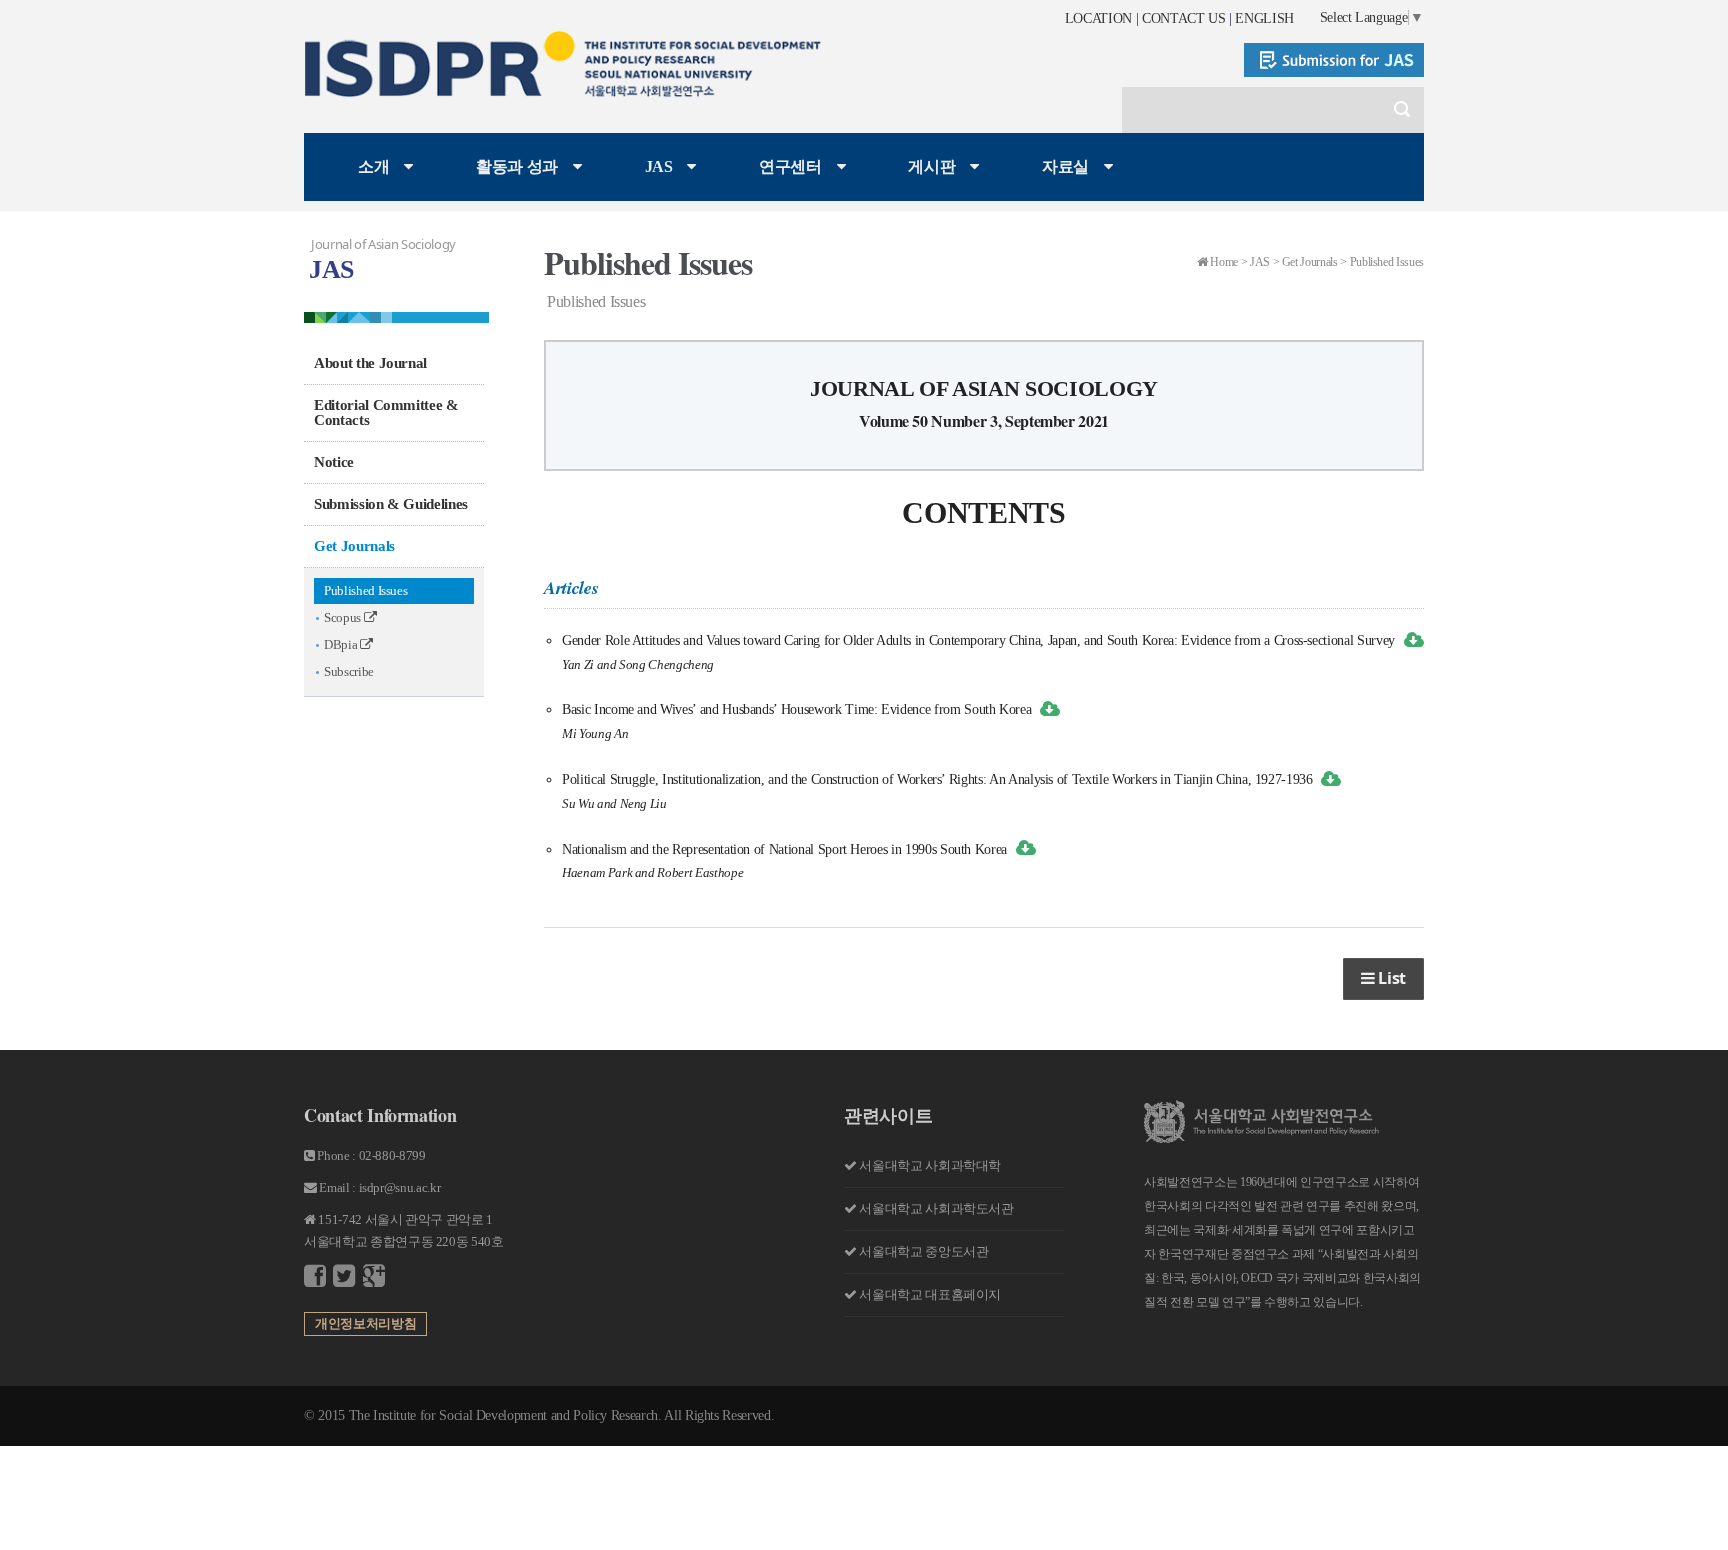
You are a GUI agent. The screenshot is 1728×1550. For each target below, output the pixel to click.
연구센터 (790, 166)
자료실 (1065, 166)
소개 (373, 166)
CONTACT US (1184, 18)
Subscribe (349, 671)
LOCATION (1098, 18)
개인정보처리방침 (365, 1323)
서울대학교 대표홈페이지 (930, 1294)
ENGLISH (1264, 18)
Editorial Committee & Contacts (386, 412)
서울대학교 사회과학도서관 (936, 1208)
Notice (334, 462)
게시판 (931, 166)
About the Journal (370, 363)
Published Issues (365, 590)
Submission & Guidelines (391, 504)
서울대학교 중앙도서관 (923, 1251)
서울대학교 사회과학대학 (930, 1165)
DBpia (342, 644)
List (1390, 978)
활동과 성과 (517, 166)
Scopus (344, 617)
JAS (659, 166)
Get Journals (354, 546)
